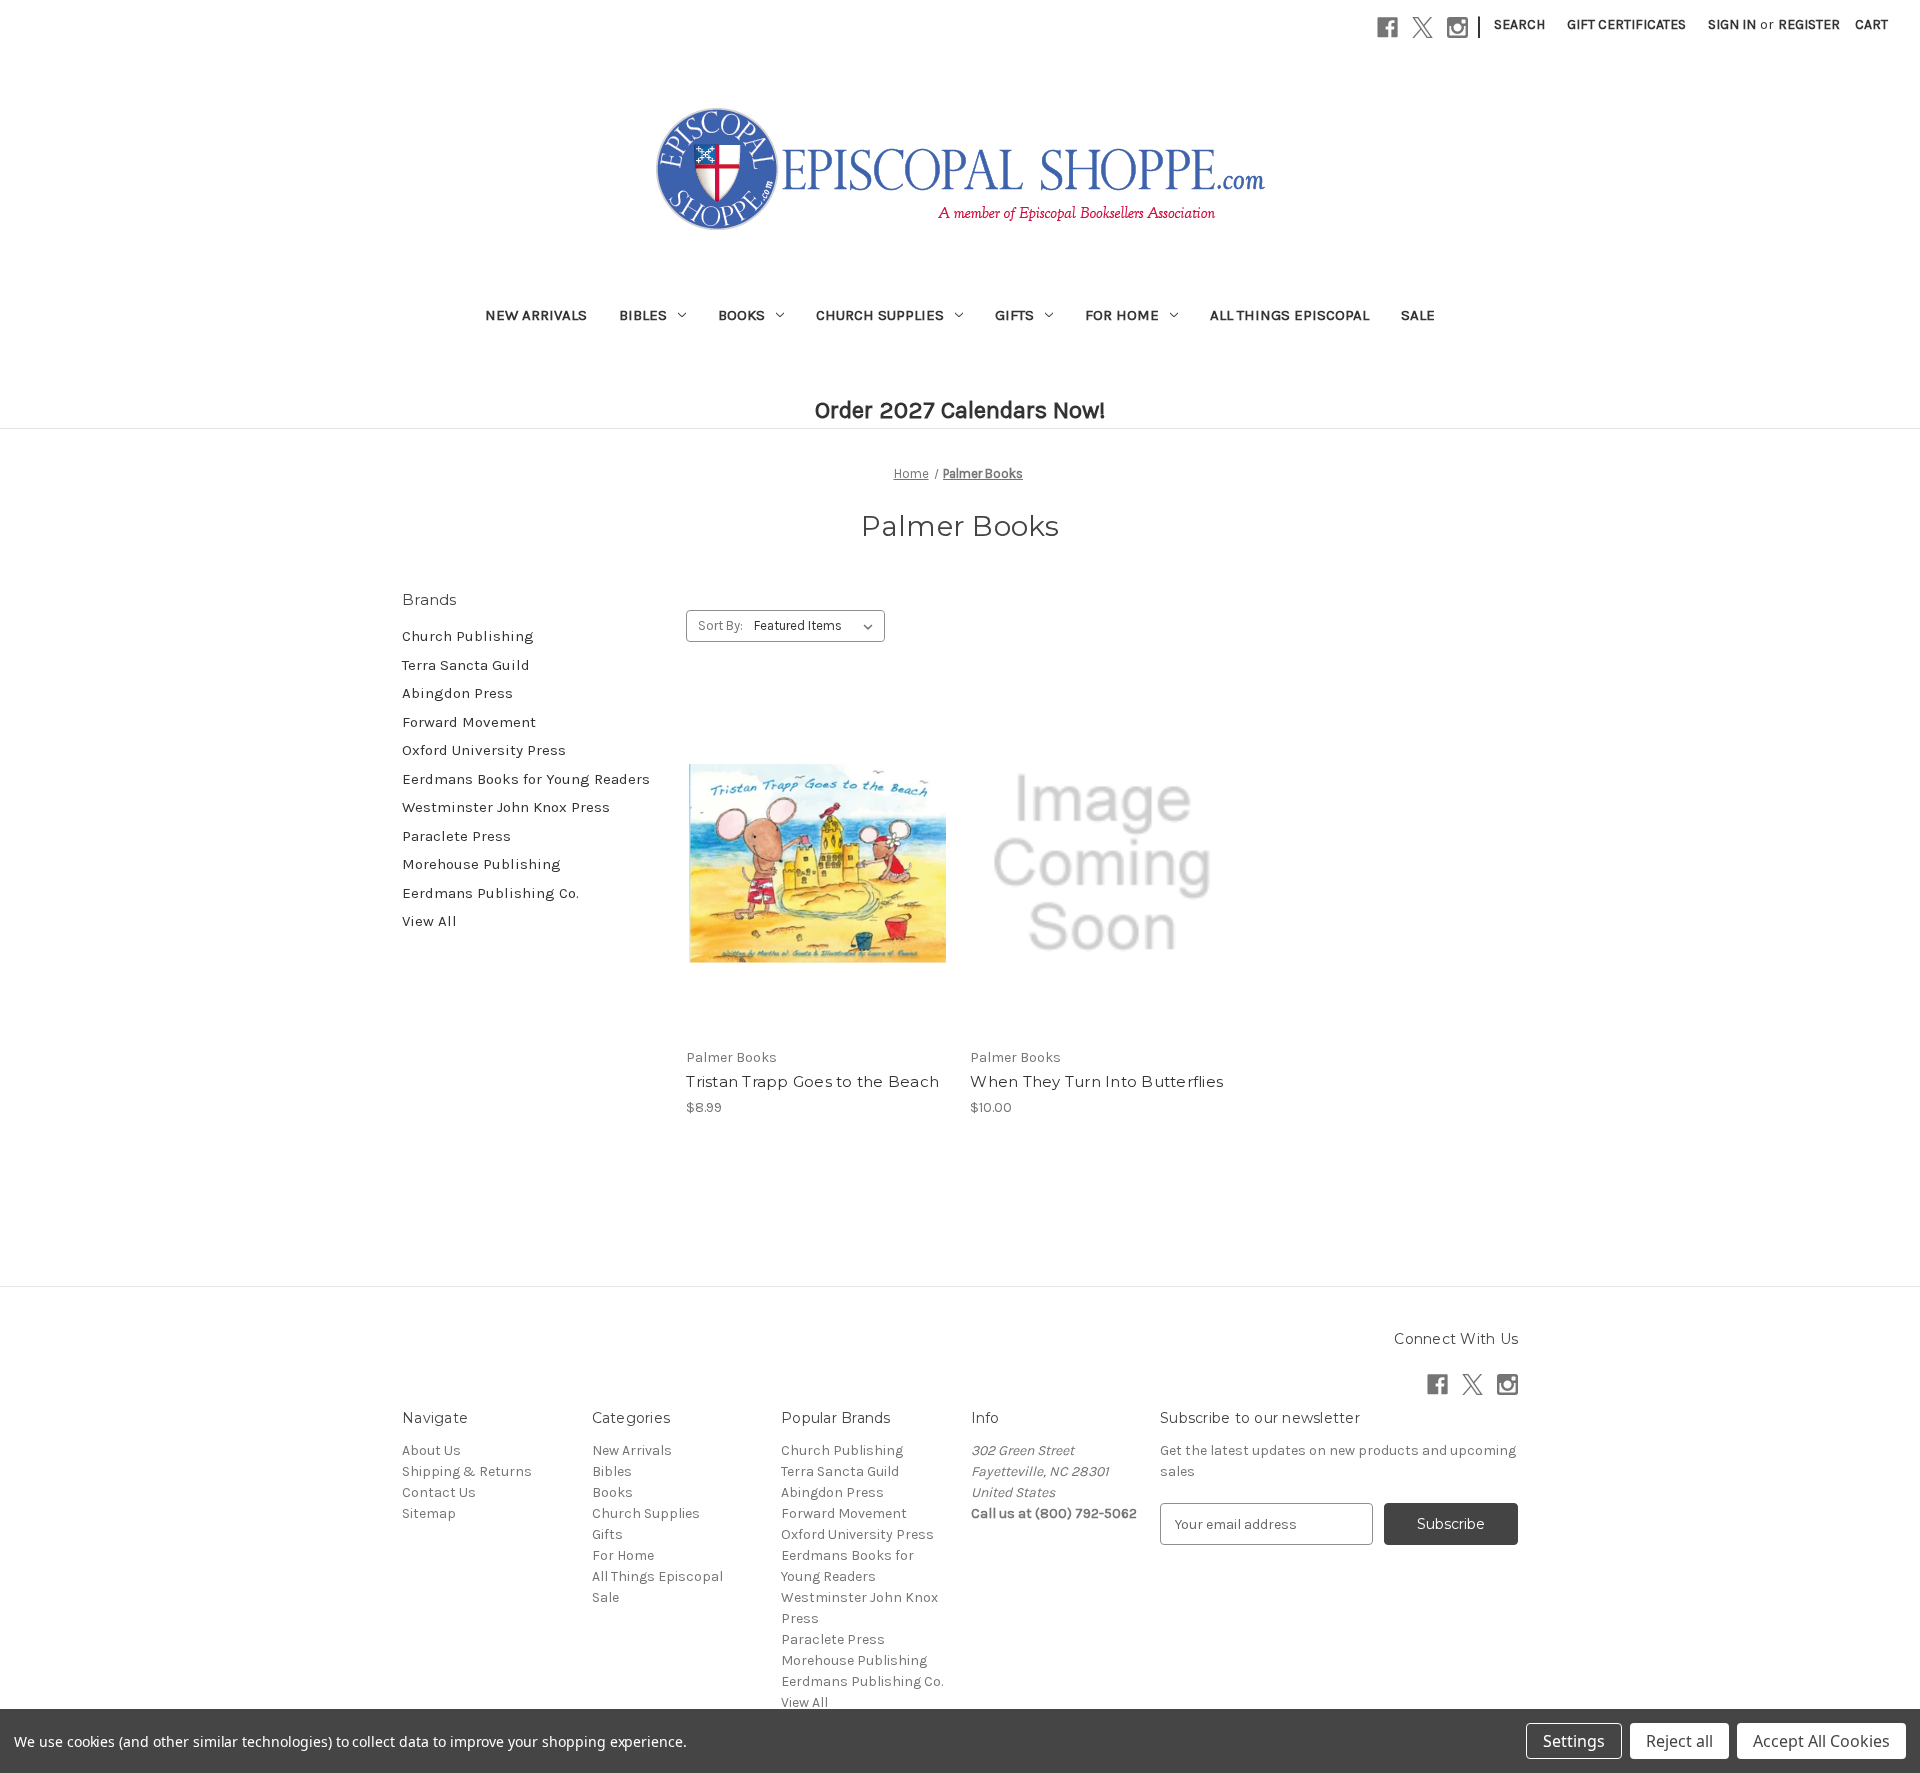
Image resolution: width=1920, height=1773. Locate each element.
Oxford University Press (484, 750)
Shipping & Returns (467, 1471)
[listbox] (817, 626)
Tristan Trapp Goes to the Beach (812, 1081)
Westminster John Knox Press (506, 807)
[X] (1422, 27)
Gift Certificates (1626, 24)
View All (429, 921)
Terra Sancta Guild (466, 665)
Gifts (1014, 315)
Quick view (814, 828)
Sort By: (720, 625)
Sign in (1732, 24)
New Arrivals (536, 315)
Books (741, 315)
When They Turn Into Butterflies (1096, 1081)
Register (1809, 24)
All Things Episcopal (1289, 315)
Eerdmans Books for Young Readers (526, 779)
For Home (1122, 315)
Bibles (643, 315)
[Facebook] (1387, 27)
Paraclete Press (456, 836)
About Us (431, 1450)
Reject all (1679, 1741)
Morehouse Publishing (481, 864)
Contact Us (439, 1492)
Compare (811, 864)
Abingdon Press (457, 693)
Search (1519, 24)
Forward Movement (469, 722)
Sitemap (429, 1513)
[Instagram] (1457, 27)
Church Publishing (468, 636)
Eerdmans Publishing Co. (490, 893)
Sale (1418, 315)
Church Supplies (880, 315)
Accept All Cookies (1821, 1741)
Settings (1574, 1741)
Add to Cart (817, 899)
